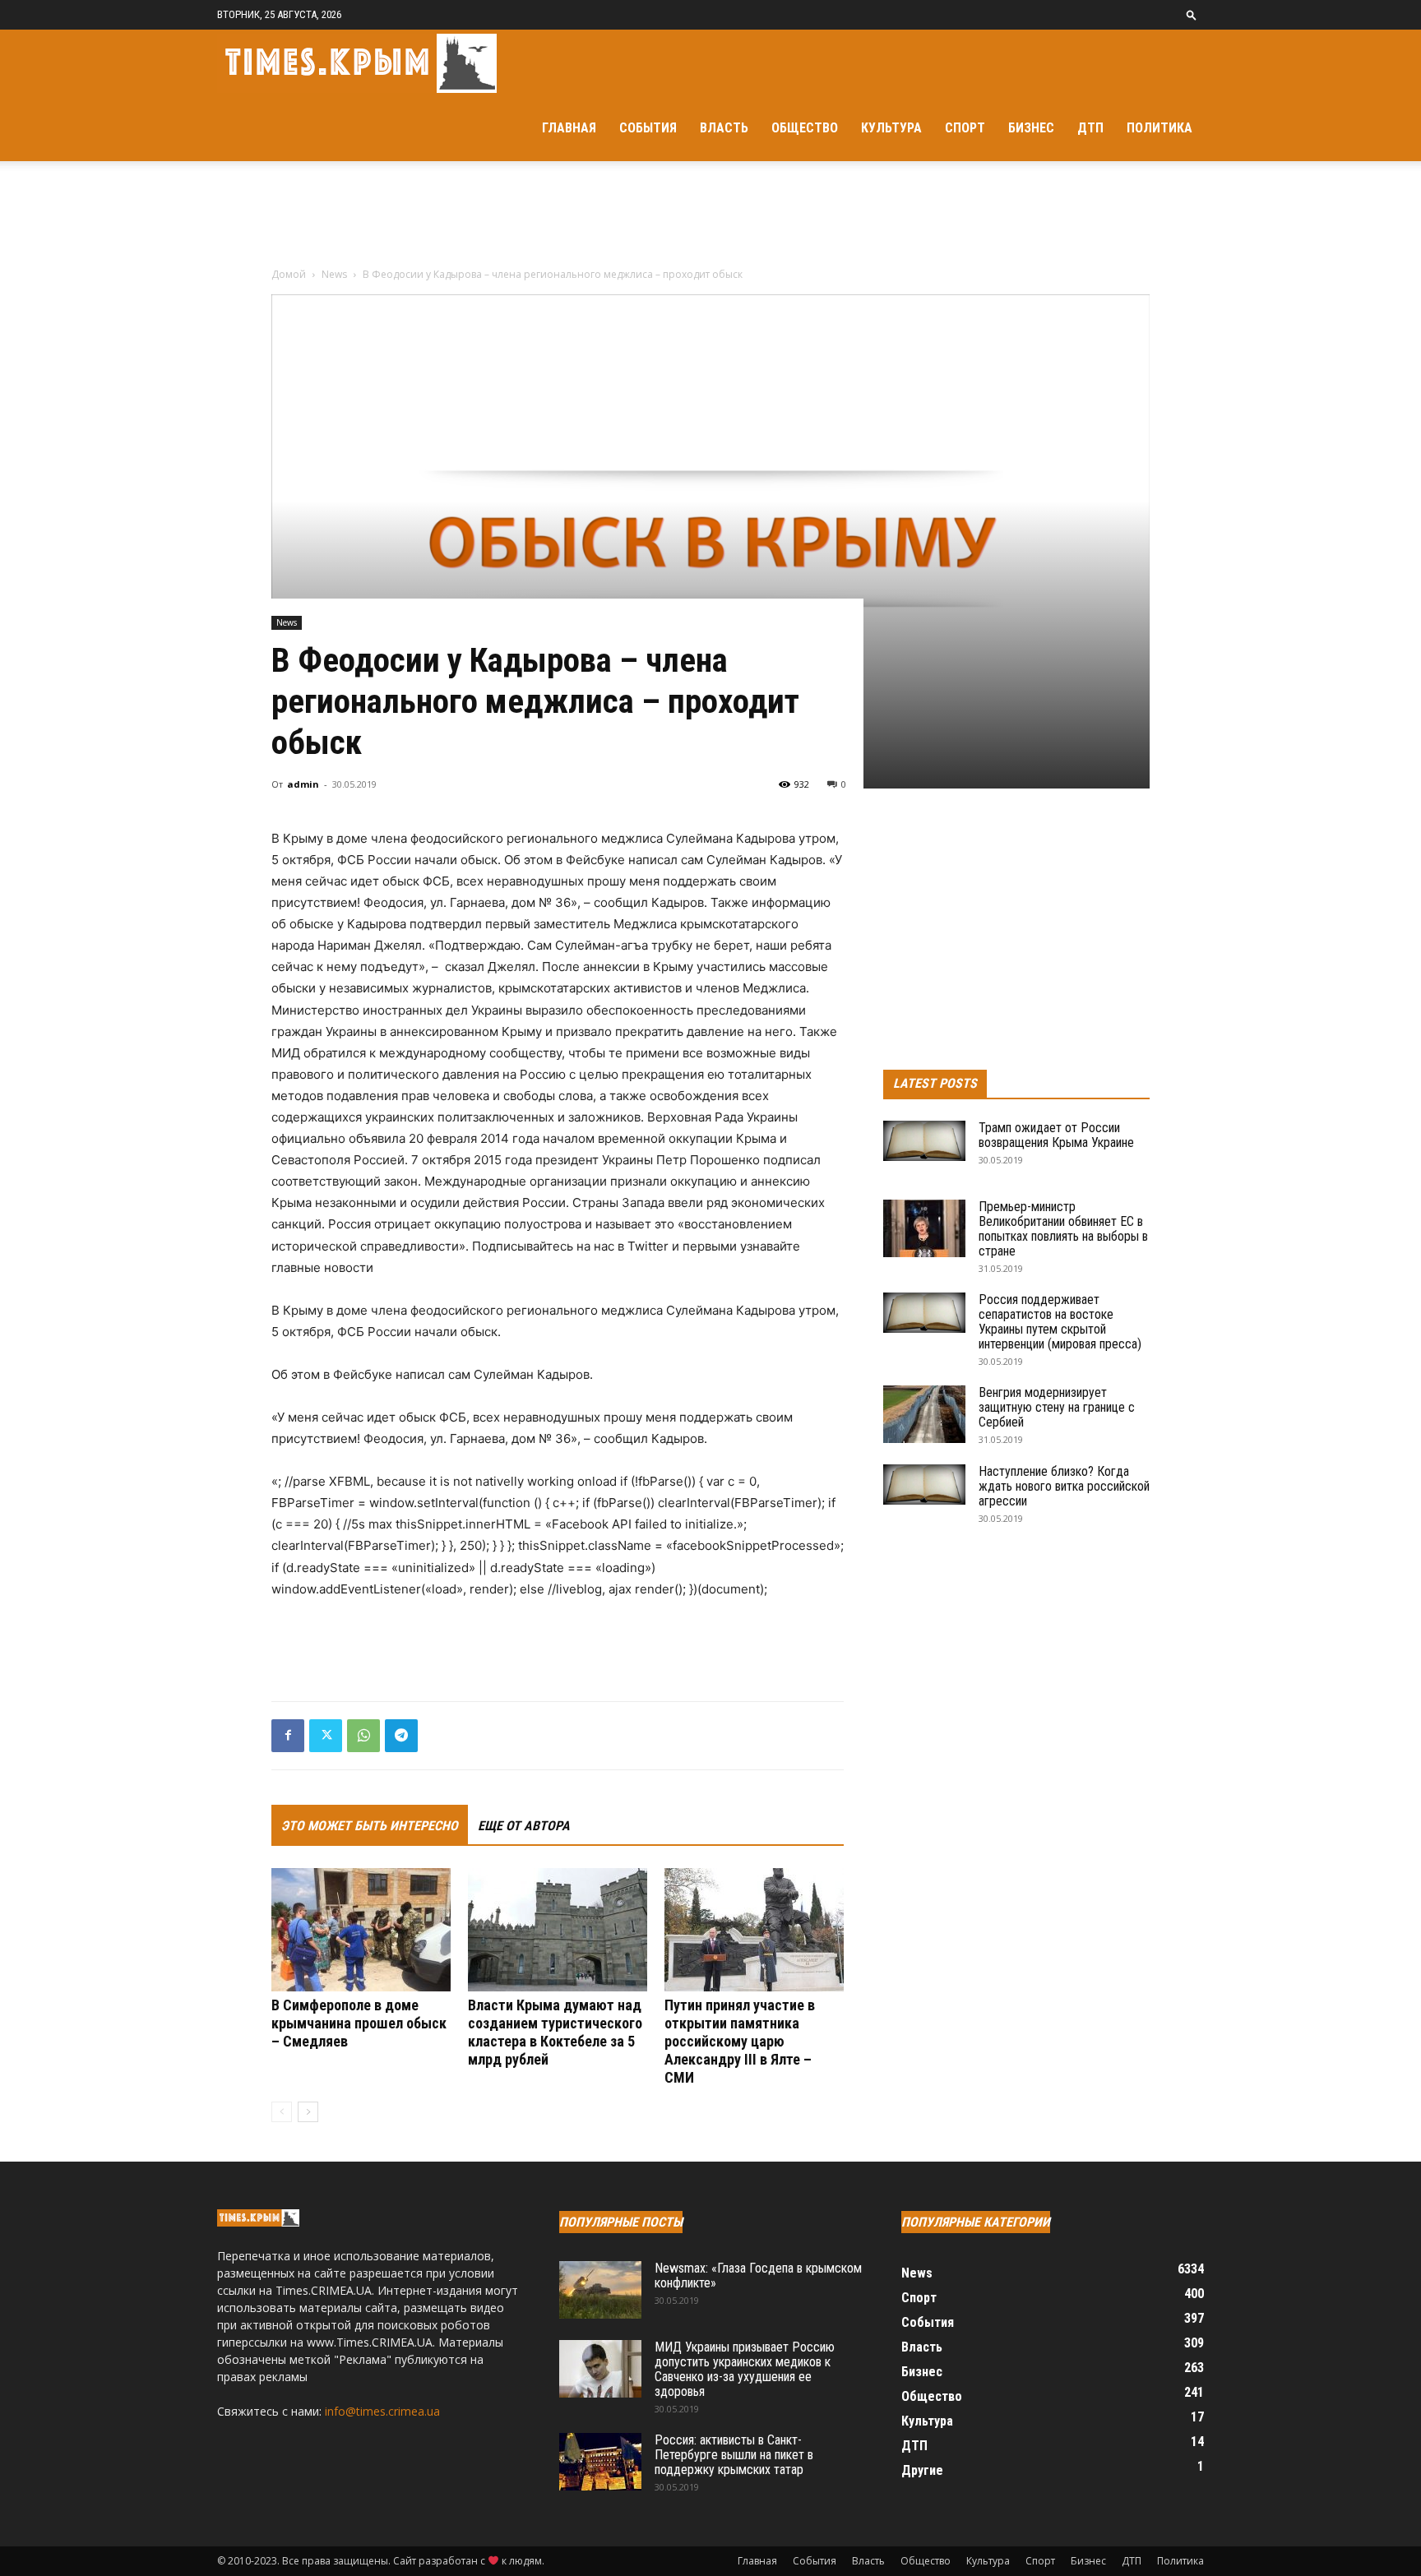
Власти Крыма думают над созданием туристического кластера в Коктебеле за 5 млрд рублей (555, 2032)
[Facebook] (288, 1736)
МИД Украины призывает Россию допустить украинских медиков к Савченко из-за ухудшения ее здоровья (745, 2369)
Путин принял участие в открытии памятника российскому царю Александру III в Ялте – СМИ (740, 2041)
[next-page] (308, 2112)
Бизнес (1031, 128)
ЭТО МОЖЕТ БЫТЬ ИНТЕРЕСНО (370, 1826)
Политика (1159, 128)
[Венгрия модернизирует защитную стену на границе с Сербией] (924, 1414)
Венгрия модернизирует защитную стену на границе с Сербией (1057, 1407)
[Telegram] (401, 1736)
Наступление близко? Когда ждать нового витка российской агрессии (1064, 1486)
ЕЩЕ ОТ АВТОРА (524, 1826)
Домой (289, 274)
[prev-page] (282, 2112)
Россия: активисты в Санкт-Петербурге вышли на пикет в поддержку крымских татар (734, 2455)
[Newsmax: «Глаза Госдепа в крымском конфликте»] (600, 2290)
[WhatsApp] (363, 1736)
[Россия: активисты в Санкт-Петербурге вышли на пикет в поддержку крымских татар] (600, 2462)
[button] (1192, 14)
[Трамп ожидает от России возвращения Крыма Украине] (924, 1141)
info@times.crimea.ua (382, 2411)
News (334, 274)
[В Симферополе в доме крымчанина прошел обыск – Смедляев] (361, 1930)
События (648, 128)
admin (303, 784)
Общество (805, 128)
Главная (569, 128)
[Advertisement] (710, 218)
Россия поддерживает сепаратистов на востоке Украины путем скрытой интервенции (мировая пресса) (1060, 1322)
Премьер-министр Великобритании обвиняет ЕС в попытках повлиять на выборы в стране (1063, 1229)
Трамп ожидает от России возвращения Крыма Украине (1056, 1135)
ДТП (1090, 128)
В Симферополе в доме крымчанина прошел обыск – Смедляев (359, 2023)
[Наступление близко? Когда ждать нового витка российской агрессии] (924, 1485)
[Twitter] (326, 1736)
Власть (724, 128)
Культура (891, 128)
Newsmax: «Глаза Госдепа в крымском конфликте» (758, 2275)
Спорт (965, 128)
